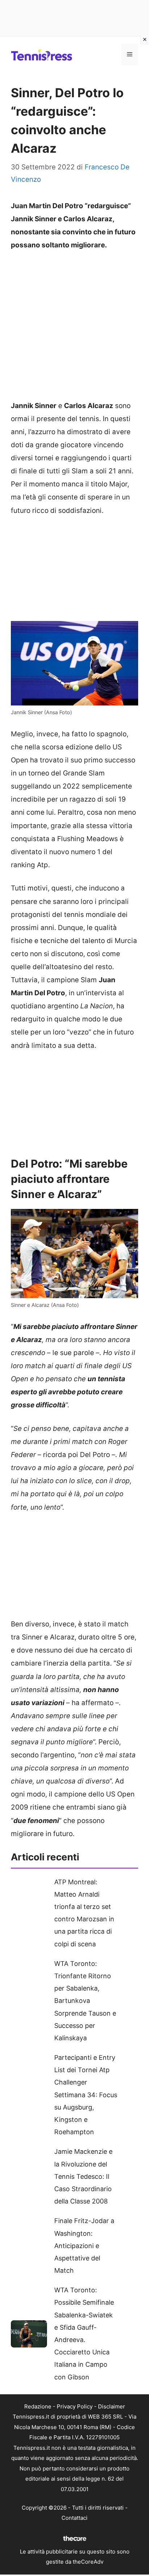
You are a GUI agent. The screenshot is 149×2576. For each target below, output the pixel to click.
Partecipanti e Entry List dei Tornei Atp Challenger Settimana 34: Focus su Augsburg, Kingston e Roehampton (86, 2095)
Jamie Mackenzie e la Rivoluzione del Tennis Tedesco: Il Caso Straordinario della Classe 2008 (83, 2176)
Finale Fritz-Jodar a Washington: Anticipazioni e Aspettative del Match (84, 2246)
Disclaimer (112, 2406)
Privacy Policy (75, 2406)
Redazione (38, 2406)
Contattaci (74, 2518)
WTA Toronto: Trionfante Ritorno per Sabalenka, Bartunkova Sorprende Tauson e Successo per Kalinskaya (85, 2001)
